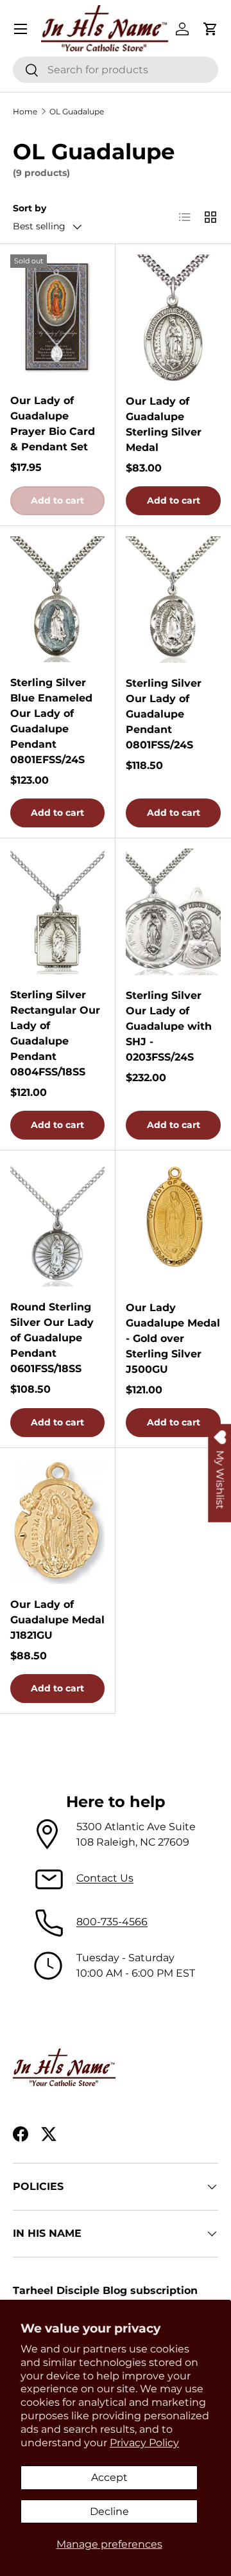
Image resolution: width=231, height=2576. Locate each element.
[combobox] (116, 70)
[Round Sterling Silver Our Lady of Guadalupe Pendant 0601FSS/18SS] (57, 1224)
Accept (109, 2477)
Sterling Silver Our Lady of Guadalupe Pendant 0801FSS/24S (164, 714)
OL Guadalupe (77, 111)
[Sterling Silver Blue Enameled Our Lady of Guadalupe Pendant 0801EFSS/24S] (57, 599)
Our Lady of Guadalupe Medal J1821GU (57, 1620)
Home (25, 111)
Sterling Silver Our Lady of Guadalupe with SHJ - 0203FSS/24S (169, 1026)
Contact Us (105, 1878)
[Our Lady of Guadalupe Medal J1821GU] (57, 1521)
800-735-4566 (112, 1922)
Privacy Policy (144, 2443)
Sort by (30, 208)
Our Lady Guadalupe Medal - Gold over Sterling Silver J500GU (173, 1338)
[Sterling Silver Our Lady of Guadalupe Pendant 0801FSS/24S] (173, 600)
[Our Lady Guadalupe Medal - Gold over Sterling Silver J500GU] (173, 1224)
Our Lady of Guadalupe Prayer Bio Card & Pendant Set (53, 424)
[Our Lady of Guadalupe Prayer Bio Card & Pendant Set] (57, 317)
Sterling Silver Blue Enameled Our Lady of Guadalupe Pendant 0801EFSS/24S (51, 721)
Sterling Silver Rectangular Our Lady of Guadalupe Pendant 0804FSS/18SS (55, 1033)
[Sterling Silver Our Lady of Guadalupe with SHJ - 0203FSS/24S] (173, 912)
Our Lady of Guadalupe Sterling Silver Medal (164, 424)
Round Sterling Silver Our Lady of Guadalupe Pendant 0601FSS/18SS (52, 1338)
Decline (109, 2511)
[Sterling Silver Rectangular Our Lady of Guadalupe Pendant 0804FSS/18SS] (57, 912)
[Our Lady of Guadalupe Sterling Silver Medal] (173, 318)
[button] (210, 29)
